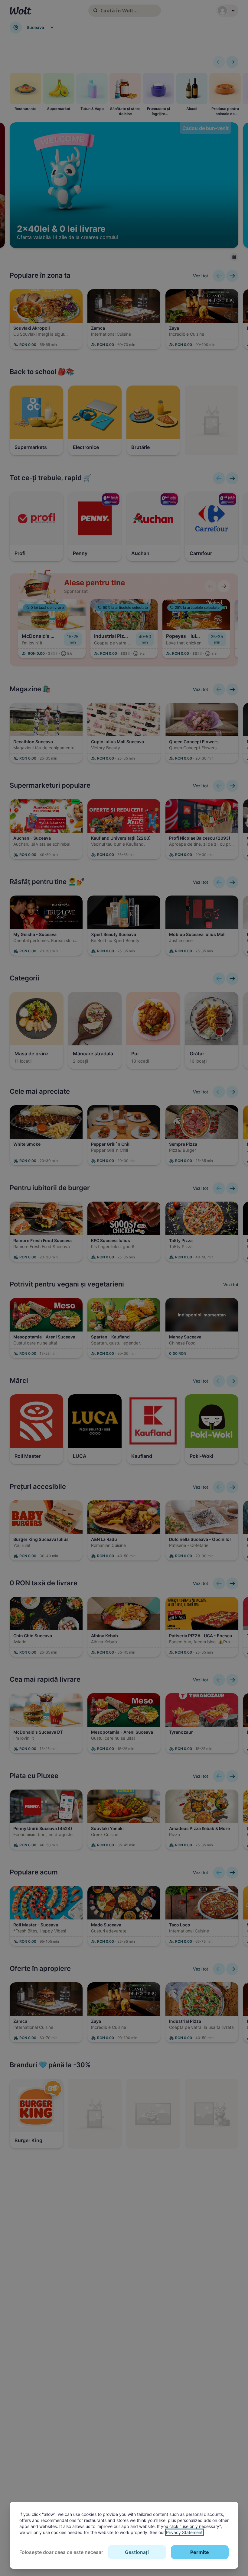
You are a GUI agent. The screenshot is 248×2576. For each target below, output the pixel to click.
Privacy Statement (184, 2532)
